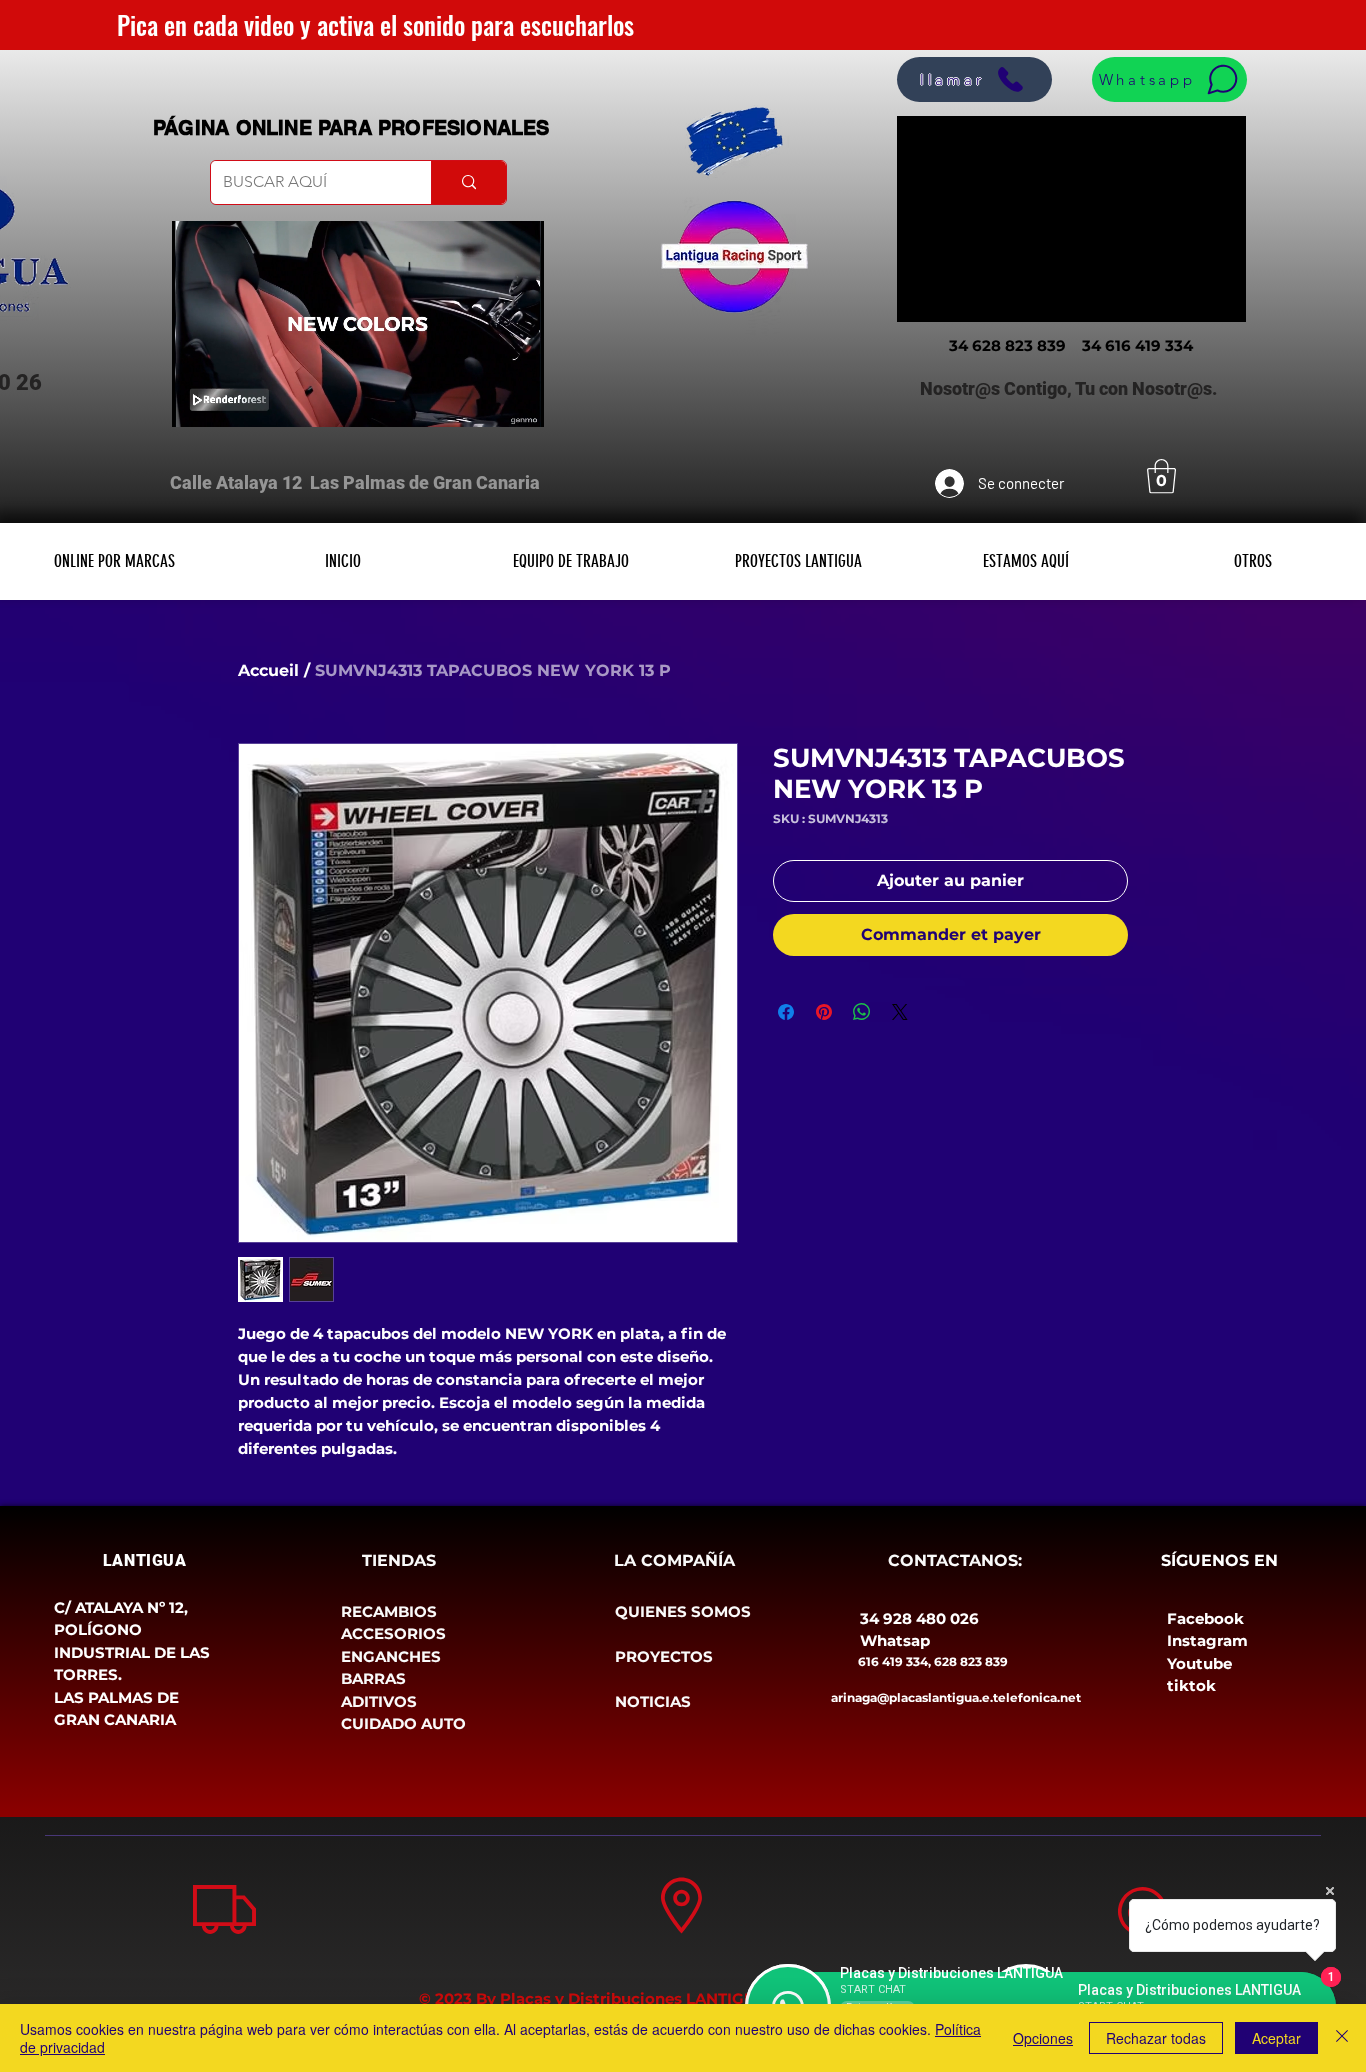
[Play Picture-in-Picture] (483, 400)
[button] (1161, 476)
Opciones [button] (1043, 2038)
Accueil (268, 670)
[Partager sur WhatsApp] (862, 1012)
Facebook (1205, 1618)
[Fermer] (1342, 2038)
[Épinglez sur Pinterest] (824, 1012)
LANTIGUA (145, 1560)
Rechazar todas (1156, 2038)
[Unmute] (232, 400)
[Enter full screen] (517, 400)
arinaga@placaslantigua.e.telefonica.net (956, 1697)
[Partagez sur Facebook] (786, 1012)
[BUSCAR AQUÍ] (468, 182)
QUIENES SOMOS (683, 1611)
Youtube (1199, 1663)
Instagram (1207, 1640)
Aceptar (1276, 2038)
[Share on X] (900, 1012)
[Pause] (198, 400)
